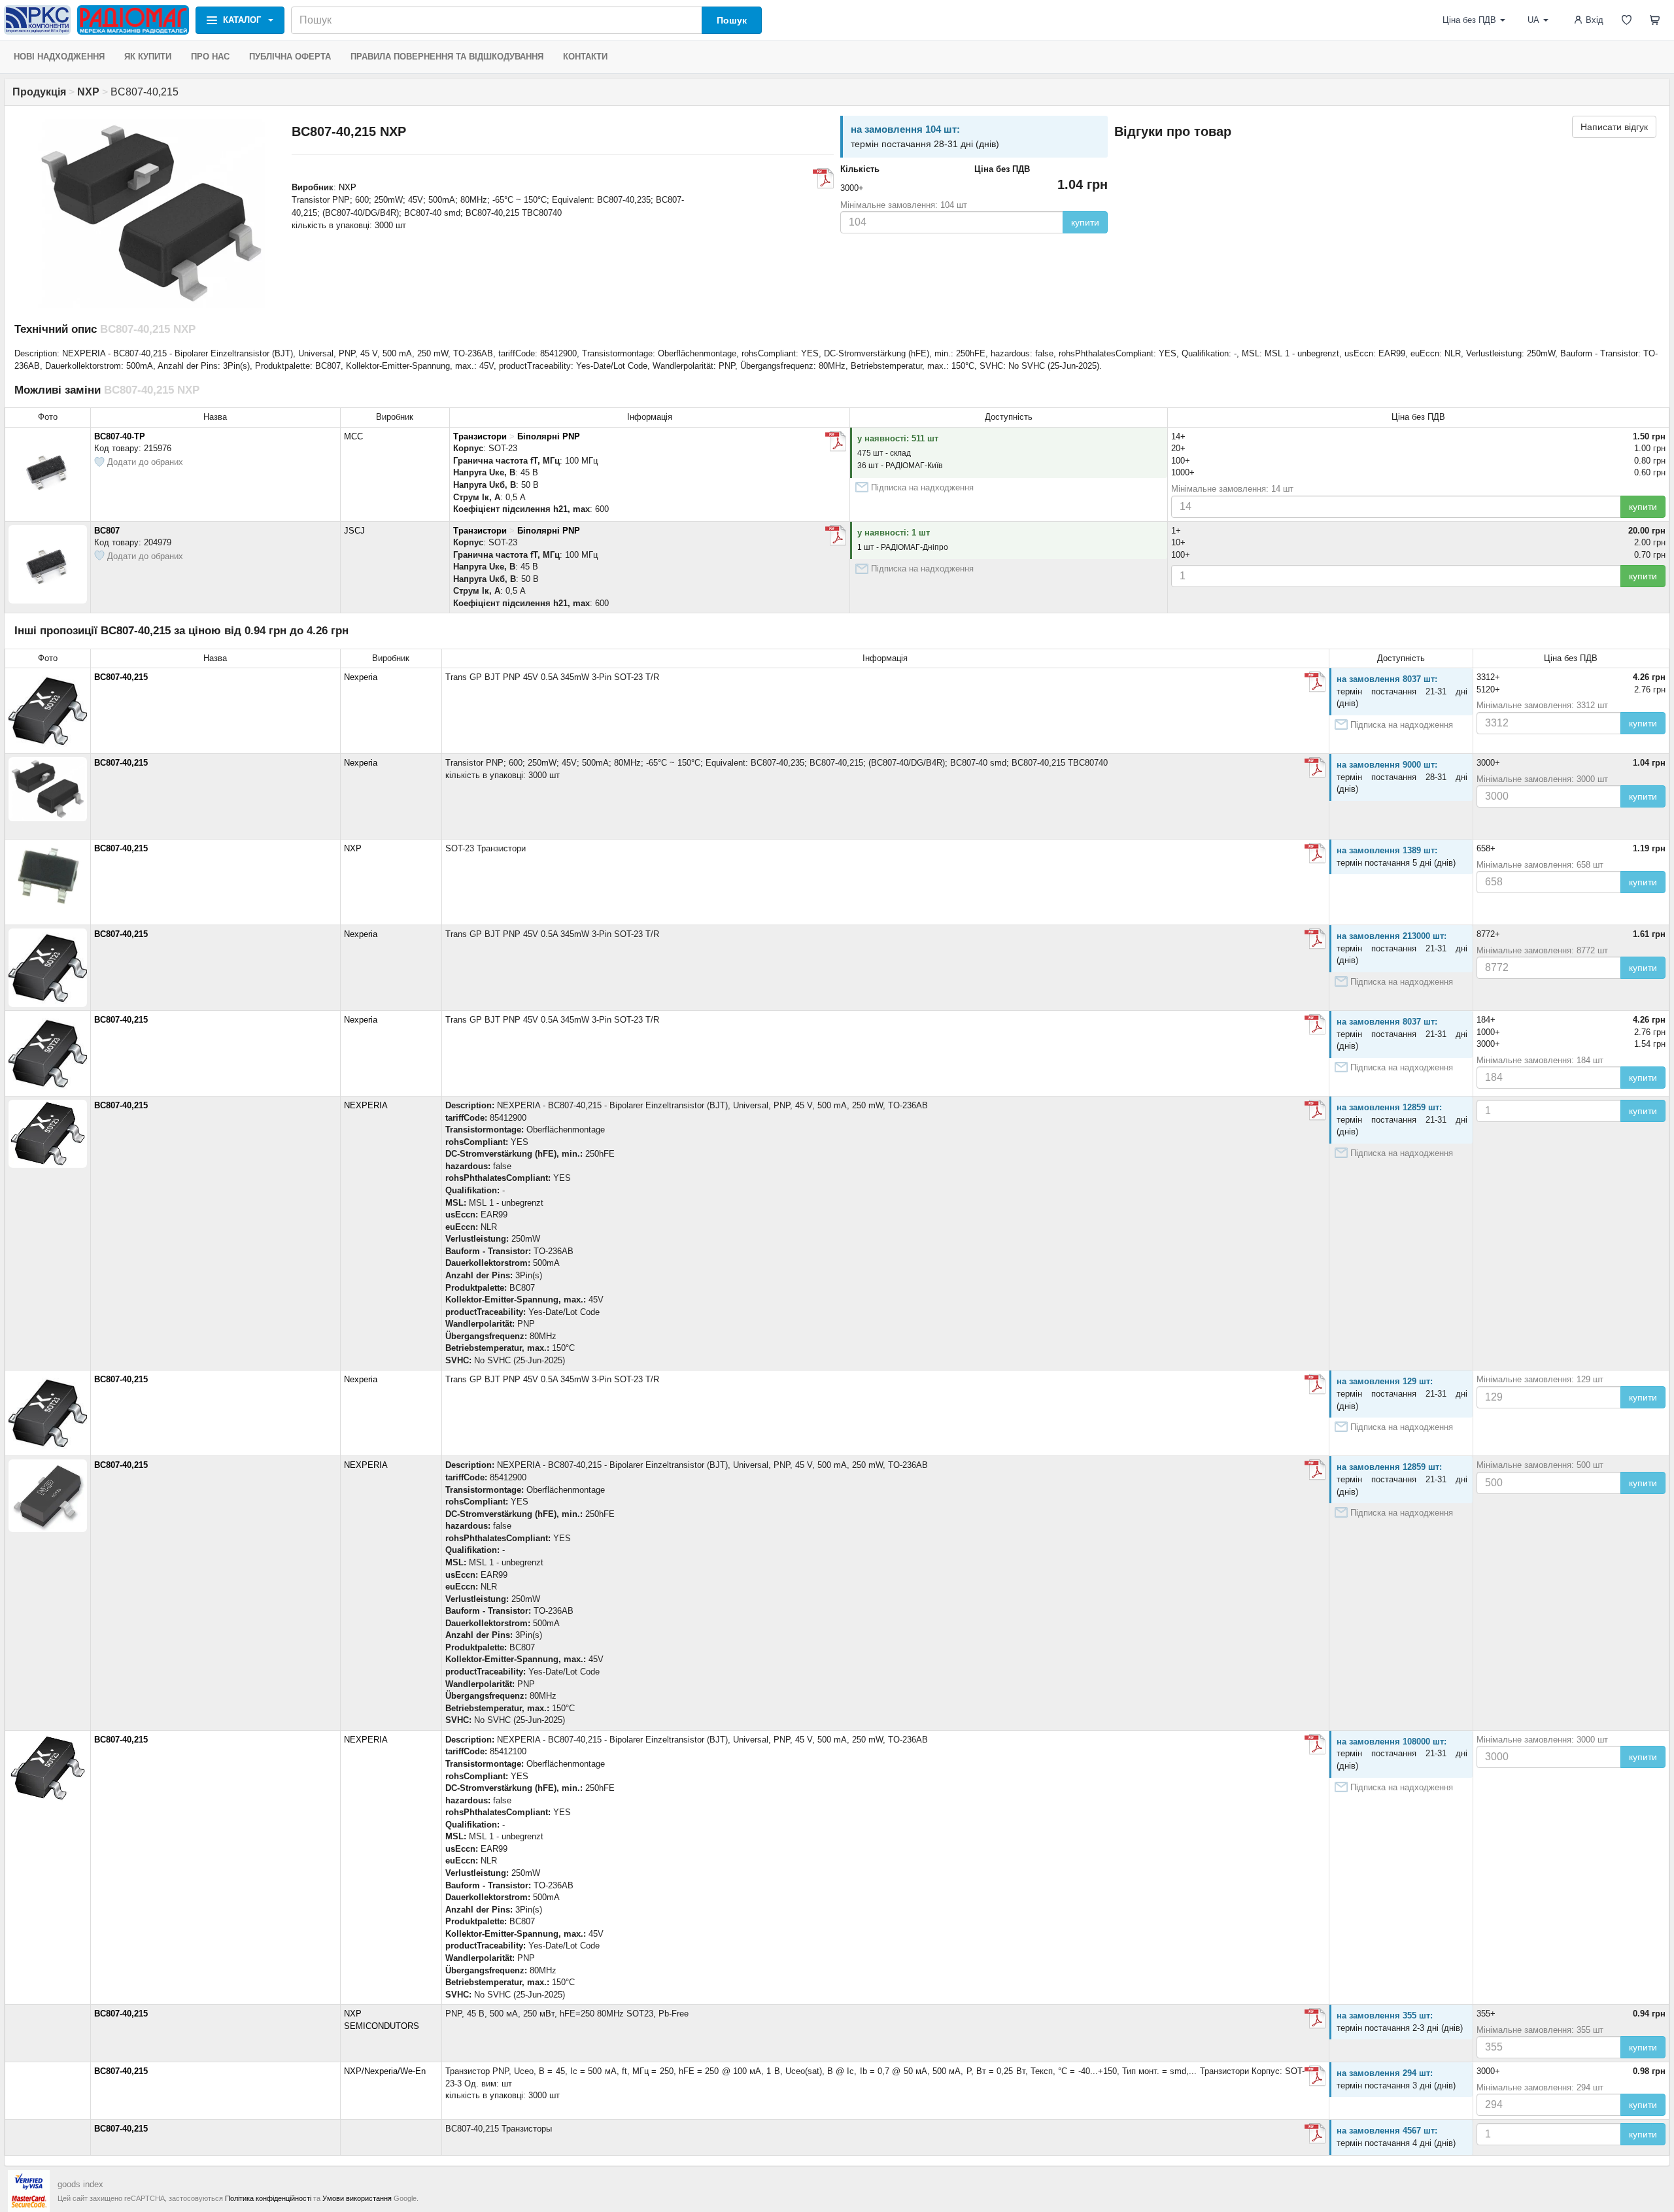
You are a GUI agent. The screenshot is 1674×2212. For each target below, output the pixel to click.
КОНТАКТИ (585, 57)
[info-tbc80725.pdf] (823, 179)
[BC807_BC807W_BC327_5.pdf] (1315, 853)
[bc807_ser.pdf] (1315, 682)
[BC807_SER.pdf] (1315, 1744)
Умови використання (357, 2198)
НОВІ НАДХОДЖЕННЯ (59, 57)
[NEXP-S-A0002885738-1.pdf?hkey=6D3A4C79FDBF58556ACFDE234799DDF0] (1315, 1110)
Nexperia (361, 677)
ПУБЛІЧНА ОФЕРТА (290, 57)
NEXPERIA (366, 1105)
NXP (348, 187)
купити (1085, 222)
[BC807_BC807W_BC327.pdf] (1315, 2076)
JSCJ (354, 531)
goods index (80, 2184)
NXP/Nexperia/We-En (385, 2071)
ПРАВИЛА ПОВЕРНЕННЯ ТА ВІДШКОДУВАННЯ (447, 57)
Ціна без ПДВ (1469, 20)
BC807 (107, 531)
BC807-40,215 (121, 677)
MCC (353, 436)
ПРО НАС (210, 57)
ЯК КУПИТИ (148, 57)
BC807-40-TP (120, 436)
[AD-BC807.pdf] (836, 536)
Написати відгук (1614, 127)
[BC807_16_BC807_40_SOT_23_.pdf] (836, 441)
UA (1533, 20)
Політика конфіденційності (268, 2198)
